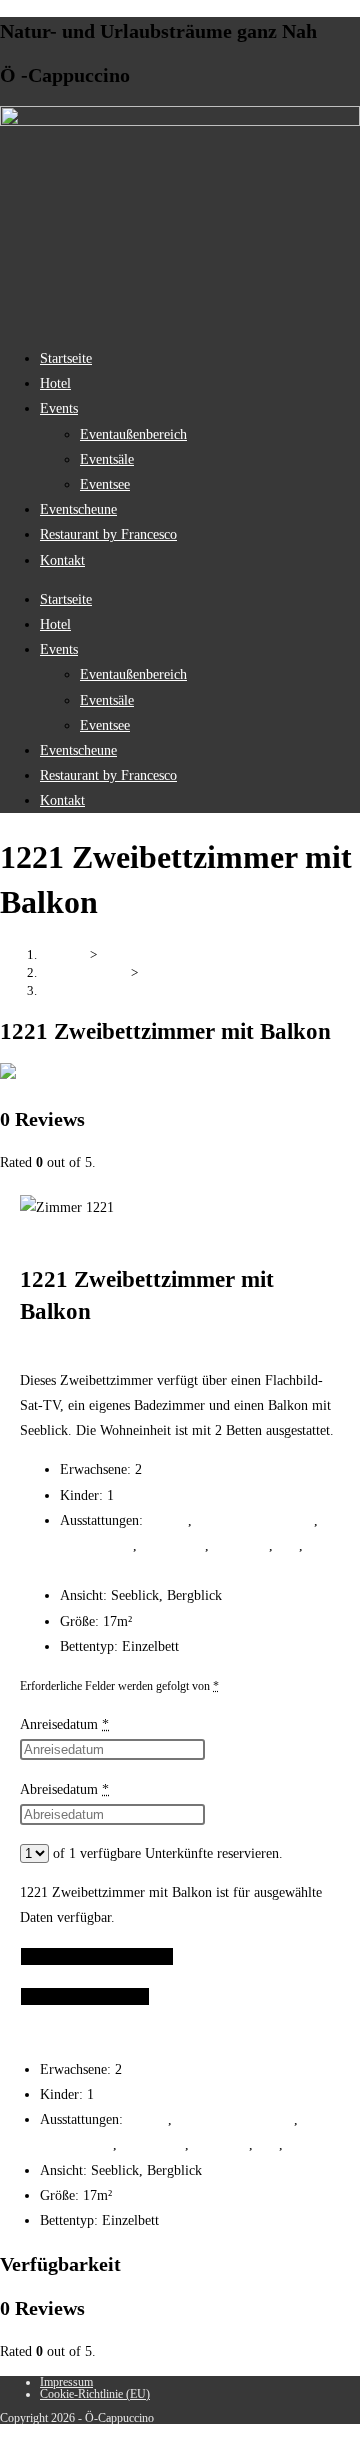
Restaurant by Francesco (108, 534)
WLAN (81, 1570)
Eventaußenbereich (133, 434)
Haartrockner (96, 1545)
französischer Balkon (255, 1520)
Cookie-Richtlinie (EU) (95, 2394)
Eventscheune (78, 509)
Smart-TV (241, 1545)
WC (288, 1545)
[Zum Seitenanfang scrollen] (6, 2436)
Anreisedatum (64, 1724)
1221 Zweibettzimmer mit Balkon (131, 990)
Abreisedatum (64, 1789)
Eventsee (105, 484)
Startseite (66, 358)
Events (59, 408)
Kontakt (62, 560)
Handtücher (173, 1545)
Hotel (55, 383)
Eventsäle (107, 459)
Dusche (167, 1520)
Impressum (66, 2382)
